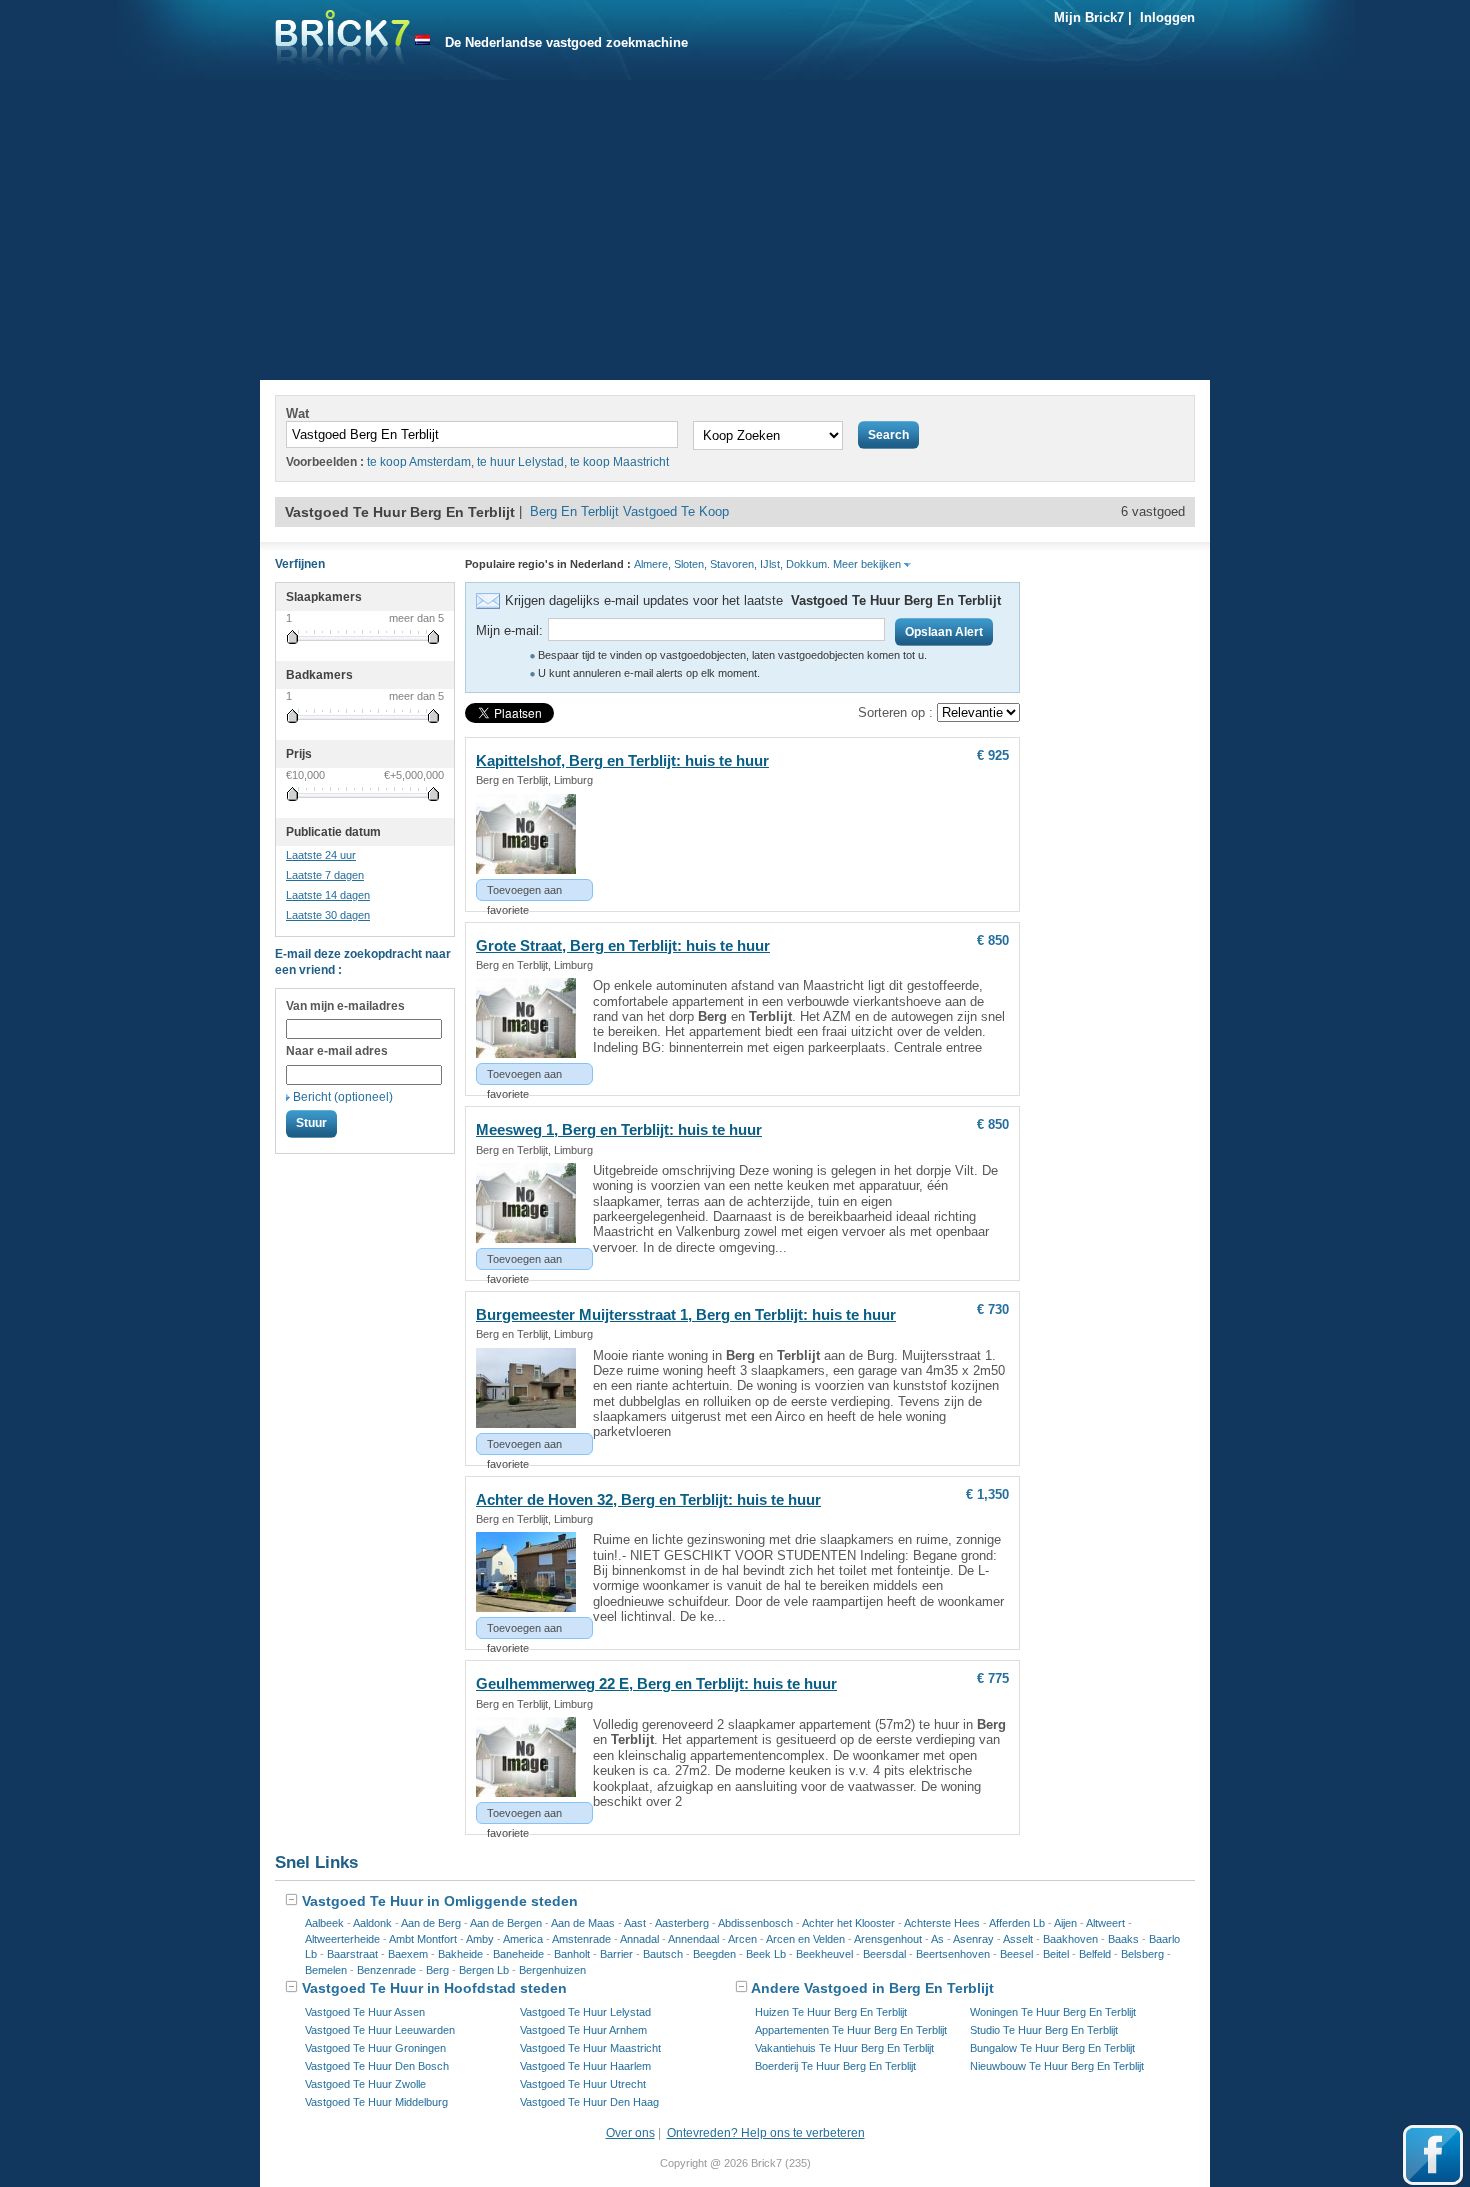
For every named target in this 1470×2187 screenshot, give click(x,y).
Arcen (742, 1939)
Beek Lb (766, 1954)
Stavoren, (733, 564)
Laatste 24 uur (321, 855)
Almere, (652, 564)
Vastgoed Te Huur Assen (365, 2012)
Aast (635, 1923)
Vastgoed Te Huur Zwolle (365, 2084)
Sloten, (690, 564)
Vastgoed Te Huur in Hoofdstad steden (432, 1988)
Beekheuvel (824, 1954)
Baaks (1123, 1939)
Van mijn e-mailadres (345, 1006)
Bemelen (326, 1970)
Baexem (408, 1954)
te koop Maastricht (619, 462)
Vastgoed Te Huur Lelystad (585, 2012)
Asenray (973, 1939)
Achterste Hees (942, 1923)
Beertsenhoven (953, 1954)
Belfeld (1095, 1954)
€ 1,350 (987, 1494)
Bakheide (460, 1954)
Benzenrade (386, 1970)
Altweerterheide (342, 1939)
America (523, 1939)
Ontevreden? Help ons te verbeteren (766, 2133)
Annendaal (693, 1939)
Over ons (630, 2133)
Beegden (714, 1954)
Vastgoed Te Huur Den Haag (589, 2102)
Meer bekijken (868, 564)
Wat (297, 413)
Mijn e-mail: (509, 630)
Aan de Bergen (506, 1923)
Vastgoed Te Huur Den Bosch (377, 2066)
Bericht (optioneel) (343, 1097)
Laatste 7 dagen (325, 875)
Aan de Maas (583, 1923)
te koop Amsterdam (419, 462)
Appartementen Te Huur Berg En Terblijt (851, 2030)
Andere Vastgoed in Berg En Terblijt (871, 1988)
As (937, 1939)
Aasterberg (682, 1923)
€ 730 (993, 1309)
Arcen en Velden (805, 1939)
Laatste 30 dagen (328, 915)
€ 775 (993, 1678)
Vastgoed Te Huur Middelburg (376, 2102)
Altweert (1105, 1923)
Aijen (1065, 1923)
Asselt (1018, 1939)
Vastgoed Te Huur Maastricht (590, 2048)
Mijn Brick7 (1089, 17)
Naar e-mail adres (337, 1051)
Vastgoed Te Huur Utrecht (583, 2084)
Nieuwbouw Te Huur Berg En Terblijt (1057, 2066)
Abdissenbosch (755, 1923)
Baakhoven (1070, 1939)
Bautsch (663, 1954)
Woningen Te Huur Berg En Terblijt (1053, 2012)
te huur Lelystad (520, 462)
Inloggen (1167, 17)
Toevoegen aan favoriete (524, 892)
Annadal (639, 1939)
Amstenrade (581, 1939)
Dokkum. (808, 564)
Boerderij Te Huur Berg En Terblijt (835, 2066)
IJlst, (771, 564)
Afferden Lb (1017, 1923)
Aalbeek (324, 1923)
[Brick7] (422, 40)
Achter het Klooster (848, 1923)
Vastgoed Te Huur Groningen (375, 2048)
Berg (437, 1970)
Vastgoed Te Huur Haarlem (585, 2066)
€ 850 (993, 940)
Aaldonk (372, 1923)
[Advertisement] (735, 230)
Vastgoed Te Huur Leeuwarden (380, 2030)
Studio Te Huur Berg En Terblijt (1044, 2030)
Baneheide (518, 1954)
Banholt (572, 1954)
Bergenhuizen (552, 1970)
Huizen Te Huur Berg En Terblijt (831, 2012)
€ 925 (993, 755)
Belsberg (1142, 1954)
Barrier (616, 1954)
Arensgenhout (888, 1939)
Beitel (1056, 1954)
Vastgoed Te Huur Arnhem (583, 2030)
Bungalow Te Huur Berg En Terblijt (1052, 2048)
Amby (480, 1939)
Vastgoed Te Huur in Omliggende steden (438, 1901)
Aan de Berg (431, 1923)
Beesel (1016, 1954)
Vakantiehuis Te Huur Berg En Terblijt (844, 2048)
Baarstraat (352, 1954)
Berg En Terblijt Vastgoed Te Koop (629, 511)
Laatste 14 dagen (328, 895)
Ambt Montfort (423, 1939)
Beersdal (884, 1954)
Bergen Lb (484, 1970)
